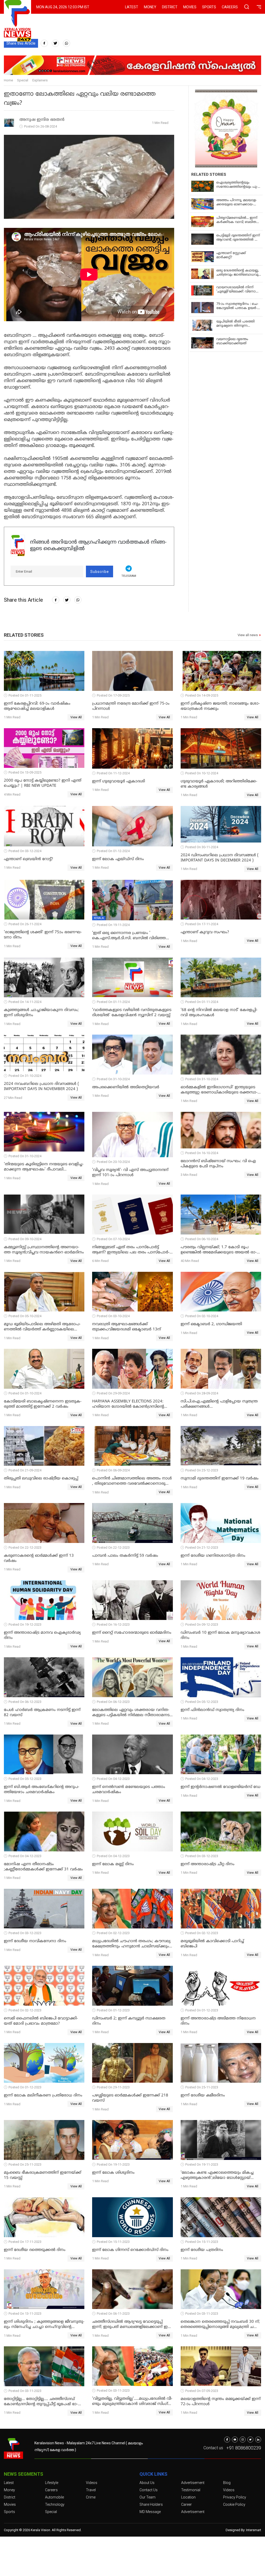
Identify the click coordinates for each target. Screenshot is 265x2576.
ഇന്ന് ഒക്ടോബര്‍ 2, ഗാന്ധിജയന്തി (211, 1324)
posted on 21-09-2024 (25, 1470)
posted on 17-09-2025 (113, 695)
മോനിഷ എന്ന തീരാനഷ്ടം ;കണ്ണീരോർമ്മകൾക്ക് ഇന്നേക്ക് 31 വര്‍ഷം (43, 1867)
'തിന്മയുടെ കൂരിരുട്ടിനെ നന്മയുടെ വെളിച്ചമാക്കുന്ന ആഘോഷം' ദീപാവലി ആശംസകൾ (44, 1167)
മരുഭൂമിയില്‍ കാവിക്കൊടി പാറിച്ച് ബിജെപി (212, 1944)
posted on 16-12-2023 (113, 1624)
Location (188, 2497)
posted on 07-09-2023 (202, 2391)
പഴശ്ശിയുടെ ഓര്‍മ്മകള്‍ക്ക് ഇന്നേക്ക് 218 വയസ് (130, 2098)
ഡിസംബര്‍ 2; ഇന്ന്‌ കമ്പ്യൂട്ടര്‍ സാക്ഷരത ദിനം (129, 2021)
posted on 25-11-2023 (202, 2087)
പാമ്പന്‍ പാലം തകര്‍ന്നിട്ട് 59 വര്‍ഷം (125, 1556)
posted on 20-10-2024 (113, 1162)
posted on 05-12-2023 (202, 1702)
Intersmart (254, 2530)
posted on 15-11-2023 (113, 2242)
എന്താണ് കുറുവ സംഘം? (205, 932)
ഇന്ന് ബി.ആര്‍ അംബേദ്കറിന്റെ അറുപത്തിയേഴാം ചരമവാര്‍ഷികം (42, 1790)
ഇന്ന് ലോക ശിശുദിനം (113, 2173)
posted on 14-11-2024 (25, 1002)
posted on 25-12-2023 (202, 1470)
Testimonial (191, 2490)
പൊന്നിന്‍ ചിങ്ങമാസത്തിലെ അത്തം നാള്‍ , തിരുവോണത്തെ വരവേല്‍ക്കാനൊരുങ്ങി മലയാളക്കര (132, 1481)
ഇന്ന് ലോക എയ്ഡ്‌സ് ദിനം (118, 859)
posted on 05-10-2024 (25, 1316)
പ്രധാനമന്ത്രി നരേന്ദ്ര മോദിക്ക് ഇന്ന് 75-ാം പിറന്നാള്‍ (131, 706)
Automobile (54, 2497)
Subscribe (100, 572)
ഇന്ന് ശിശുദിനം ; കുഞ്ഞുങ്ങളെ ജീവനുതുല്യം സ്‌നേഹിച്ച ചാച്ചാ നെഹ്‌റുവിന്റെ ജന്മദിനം (44, 2325)
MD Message (150, 2512)
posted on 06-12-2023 (25, 1702)
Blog (227, 2483)
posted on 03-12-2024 (25, 851)
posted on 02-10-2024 (202, 1316)
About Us (147, 2483)
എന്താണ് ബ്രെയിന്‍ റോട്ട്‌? (28, 859)
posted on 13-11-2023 (25, 2314)
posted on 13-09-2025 (25, 772)
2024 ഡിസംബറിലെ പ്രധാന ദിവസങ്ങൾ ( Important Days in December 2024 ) (220, 858)
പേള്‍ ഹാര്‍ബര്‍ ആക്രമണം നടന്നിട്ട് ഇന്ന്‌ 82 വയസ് (42, 1713)
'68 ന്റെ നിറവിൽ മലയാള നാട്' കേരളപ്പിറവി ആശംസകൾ (219, 1013)
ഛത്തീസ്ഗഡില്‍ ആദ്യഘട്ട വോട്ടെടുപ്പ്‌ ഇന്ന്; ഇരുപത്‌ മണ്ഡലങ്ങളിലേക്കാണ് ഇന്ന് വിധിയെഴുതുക (132, 2325)
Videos (92, 2483)
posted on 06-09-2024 (113, 1470)
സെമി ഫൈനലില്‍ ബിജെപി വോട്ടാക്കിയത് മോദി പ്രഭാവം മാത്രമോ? (41, 2021)
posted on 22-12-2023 (25, 1547)
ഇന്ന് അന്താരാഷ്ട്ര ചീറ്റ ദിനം (208, 1864)
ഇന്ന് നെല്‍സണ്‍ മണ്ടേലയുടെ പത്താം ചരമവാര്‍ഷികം (129, 1790)
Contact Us (149, 2490)
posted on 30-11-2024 (202, 847)
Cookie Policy (234, 2504)
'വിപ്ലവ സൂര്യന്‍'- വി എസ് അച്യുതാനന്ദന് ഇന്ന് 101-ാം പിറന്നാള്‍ (130, 1173)
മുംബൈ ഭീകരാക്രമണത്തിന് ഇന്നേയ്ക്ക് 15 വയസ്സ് (43, 2175)
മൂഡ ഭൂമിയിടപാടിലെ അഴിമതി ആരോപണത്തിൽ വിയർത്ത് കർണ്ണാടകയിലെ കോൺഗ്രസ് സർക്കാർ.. (42, 1327)
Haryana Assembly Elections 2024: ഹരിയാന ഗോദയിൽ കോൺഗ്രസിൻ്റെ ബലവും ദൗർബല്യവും (128, 1404)
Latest (132, 7)
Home (8, 80)
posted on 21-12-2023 (202, 1547)
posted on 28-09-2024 (202, 1393)
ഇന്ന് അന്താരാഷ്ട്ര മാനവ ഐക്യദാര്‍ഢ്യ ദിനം (42, 1635)
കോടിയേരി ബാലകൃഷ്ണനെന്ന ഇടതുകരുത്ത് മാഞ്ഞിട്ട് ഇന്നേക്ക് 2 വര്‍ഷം (43, 1404)
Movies (190, 7)
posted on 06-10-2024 (202, 1239)
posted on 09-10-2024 (25, 1239)
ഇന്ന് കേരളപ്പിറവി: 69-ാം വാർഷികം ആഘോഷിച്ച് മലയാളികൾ (37, 706)
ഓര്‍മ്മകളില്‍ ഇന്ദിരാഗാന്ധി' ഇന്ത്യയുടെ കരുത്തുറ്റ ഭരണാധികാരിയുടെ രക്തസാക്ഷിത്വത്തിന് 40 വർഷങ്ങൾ (219, 1090)
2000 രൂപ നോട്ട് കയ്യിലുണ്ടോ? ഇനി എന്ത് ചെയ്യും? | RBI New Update (43, 783)
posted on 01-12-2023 (113, 2010)
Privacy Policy (235, 2497)
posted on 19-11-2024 (113, 925)
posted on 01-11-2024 (113, 1002)
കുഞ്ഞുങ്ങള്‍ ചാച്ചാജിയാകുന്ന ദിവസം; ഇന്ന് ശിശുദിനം (41, 1013)
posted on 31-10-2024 (25, 1076)
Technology (55, 2504)
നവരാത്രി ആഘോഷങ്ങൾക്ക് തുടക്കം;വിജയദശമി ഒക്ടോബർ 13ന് (127, 1327)
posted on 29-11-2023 (113, 2087)
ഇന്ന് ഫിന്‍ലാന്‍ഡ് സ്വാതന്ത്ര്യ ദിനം (212, 1710)
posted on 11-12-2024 (113, 773)
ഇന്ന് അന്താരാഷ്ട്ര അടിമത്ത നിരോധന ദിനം (218, 2021)
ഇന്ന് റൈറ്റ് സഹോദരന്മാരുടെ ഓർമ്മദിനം (132, 1633)
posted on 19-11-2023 (113, 2164)
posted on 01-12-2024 (113, 851)
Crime (91, 2497)
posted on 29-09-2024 (113, 1393)
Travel (91, 2490)
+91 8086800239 (244, 2448)
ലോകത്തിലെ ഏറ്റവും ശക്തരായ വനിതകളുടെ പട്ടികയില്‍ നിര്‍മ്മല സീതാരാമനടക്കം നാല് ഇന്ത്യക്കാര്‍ (131, 1713)
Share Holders (151, 2504)
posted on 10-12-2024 (202, 773)
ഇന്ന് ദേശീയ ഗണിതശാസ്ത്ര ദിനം (213, 1556)
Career (186, 2504)
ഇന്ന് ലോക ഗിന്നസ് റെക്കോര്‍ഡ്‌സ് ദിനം (130, 2250)
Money (150, 7)
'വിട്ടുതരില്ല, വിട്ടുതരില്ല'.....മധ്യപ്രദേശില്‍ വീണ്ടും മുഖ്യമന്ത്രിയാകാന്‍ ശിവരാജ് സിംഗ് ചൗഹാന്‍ (132, 2402)
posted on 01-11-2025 (25, 695)
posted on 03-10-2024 (113, 1316)
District (170, 7)
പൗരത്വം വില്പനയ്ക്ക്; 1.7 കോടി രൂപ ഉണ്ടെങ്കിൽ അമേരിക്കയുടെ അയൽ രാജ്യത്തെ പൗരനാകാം (219, 1250)
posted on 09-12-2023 (202, 1624)
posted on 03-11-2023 (202, 2314)
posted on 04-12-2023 (113, 1779)
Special (23, 80)
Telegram (129, 576)
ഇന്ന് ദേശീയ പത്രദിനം (202, 2250)
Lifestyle (52, 2483)
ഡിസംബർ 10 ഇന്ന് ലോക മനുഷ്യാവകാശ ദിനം (220, 1635)
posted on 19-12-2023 (25, 1624)
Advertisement (193, 2483)
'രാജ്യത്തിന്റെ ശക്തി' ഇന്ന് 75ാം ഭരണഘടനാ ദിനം (43, 935)
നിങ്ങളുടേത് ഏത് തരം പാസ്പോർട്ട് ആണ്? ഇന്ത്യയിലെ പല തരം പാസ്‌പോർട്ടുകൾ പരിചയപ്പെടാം (131, 1250)
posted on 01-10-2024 (25, 1393)
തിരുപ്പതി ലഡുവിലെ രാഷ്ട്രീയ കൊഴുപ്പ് (41, 1479)
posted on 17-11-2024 (202, 924)
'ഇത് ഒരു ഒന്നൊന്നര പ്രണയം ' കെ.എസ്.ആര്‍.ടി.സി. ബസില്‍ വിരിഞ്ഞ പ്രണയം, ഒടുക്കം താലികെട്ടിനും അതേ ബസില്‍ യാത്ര (129, 936)
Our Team (148, 2497)
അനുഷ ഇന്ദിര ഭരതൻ (42, 120)
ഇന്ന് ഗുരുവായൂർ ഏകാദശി (119, 781)
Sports (209, 7)
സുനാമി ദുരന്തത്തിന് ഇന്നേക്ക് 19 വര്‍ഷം (220, 1479)
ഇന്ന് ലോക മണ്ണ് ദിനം (113, 1864)
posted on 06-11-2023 (113, 2314)
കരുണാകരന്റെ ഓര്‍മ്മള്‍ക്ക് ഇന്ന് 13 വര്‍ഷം (39, 1558)
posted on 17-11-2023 (25, 2242)
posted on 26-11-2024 (25, 924)
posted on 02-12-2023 (113, 1933)
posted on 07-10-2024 (113, 1239)
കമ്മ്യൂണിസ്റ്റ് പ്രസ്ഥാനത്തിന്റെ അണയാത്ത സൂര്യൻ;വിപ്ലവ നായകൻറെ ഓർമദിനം (44, 1250)
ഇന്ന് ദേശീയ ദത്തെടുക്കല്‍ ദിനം (35, 2250)
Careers (230, 7)
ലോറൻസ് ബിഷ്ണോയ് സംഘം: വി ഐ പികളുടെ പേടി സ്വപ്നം (218, 1164)
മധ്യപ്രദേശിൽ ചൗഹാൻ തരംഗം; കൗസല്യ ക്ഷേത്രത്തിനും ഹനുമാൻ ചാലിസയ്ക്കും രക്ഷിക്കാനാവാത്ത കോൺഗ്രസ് (131, 1944)
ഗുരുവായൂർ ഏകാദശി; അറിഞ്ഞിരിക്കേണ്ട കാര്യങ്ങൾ (219, 784)
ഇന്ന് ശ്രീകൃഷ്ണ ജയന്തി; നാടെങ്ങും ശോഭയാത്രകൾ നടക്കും (220, 706)
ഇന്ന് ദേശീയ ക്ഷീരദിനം (203, 2096)
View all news (248, 635)
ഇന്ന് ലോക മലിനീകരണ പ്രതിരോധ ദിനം (43, 2096)
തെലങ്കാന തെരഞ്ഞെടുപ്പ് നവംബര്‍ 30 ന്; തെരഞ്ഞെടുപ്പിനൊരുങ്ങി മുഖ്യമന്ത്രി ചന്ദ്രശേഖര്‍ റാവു (220, 2325)
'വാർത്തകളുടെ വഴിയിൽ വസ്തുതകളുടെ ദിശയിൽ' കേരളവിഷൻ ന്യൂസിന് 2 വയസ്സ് (132, 1013)
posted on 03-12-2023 (202, 1856)
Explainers (40, 80)
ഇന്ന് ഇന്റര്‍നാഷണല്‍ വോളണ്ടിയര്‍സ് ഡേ (220, 1787)
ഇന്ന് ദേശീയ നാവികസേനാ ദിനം (35, 1941)
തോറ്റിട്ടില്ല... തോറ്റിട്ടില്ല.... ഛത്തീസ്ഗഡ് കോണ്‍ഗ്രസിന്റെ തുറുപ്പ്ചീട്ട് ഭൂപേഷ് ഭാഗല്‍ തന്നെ (41, 2402)
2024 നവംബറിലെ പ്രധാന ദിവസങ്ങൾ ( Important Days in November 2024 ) (41, 1087)
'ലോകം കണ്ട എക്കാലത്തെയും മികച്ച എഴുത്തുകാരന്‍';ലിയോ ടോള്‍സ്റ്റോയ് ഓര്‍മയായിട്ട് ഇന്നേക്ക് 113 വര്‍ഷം (217, 2175)
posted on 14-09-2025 (202, 695)
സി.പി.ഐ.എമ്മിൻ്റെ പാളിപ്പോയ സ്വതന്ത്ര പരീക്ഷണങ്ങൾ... (219, 1404)
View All (76, 717)
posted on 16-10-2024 (202, 1153)
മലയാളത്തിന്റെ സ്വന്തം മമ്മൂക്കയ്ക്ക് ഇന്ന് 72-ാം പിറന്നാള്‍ (221, 2402)
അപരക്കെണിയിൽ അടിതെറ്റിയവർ (126, 1087)
